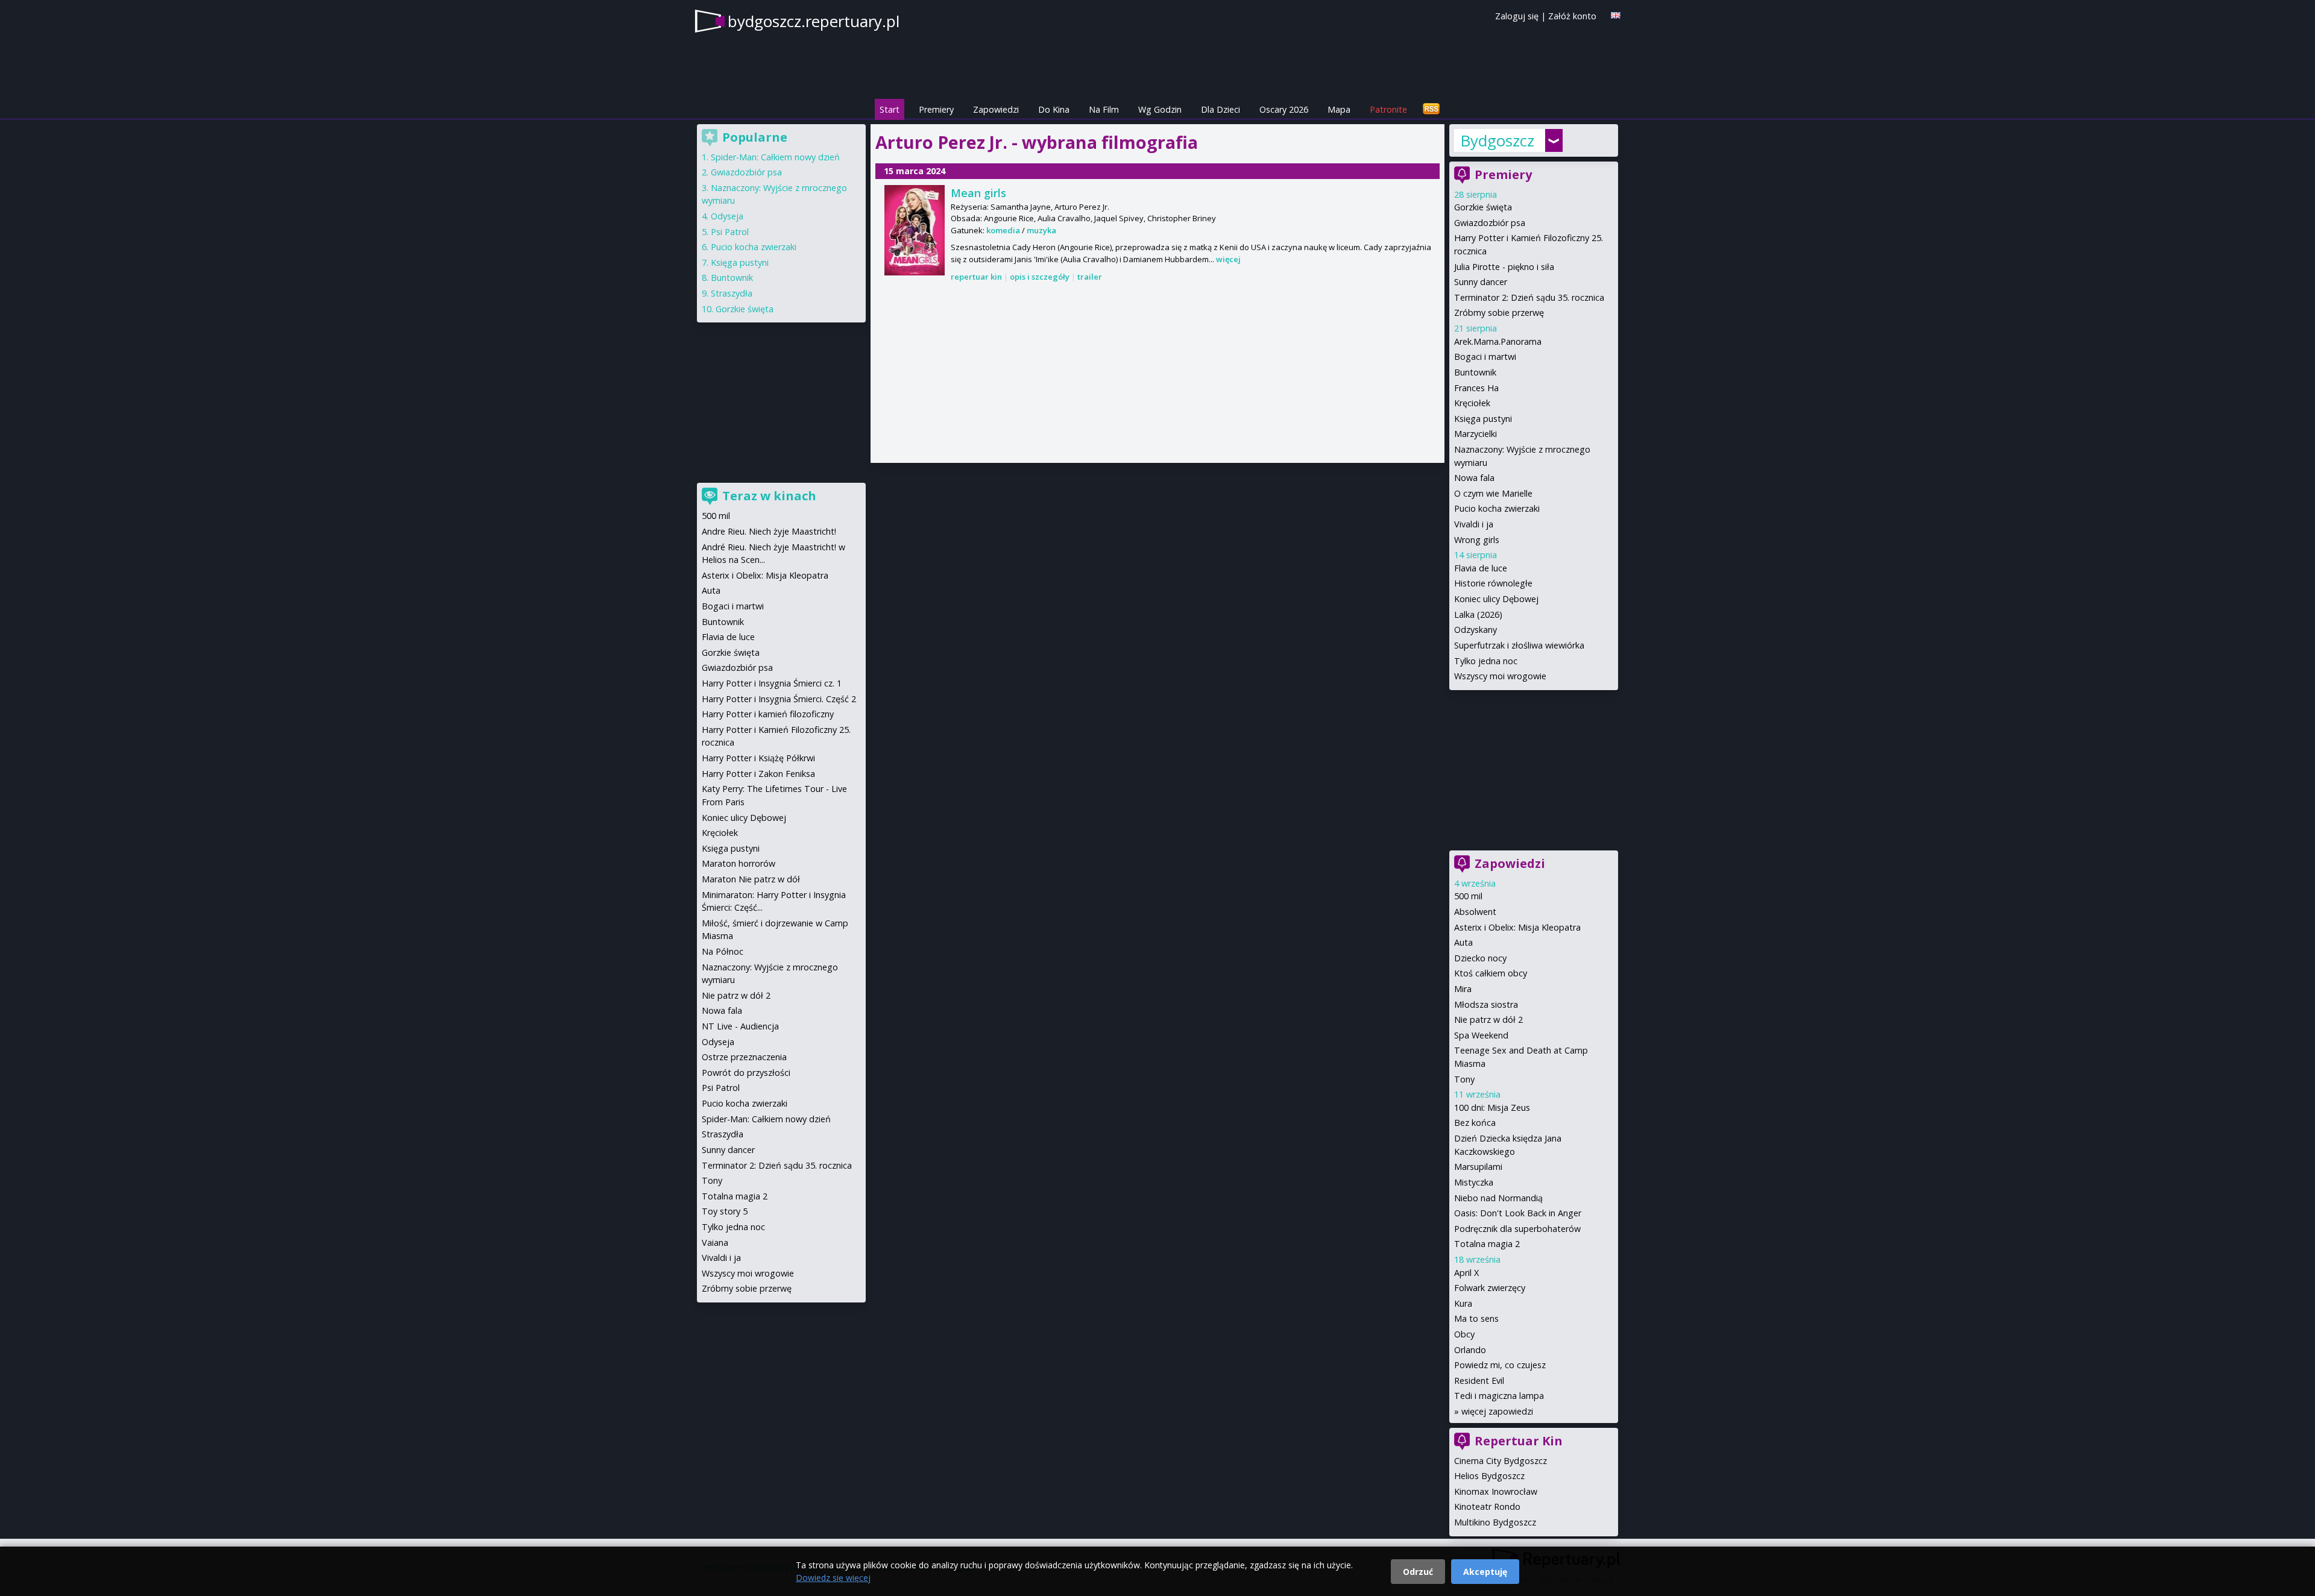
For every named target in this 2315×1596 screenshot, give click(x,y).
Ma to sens (1476, 1318)
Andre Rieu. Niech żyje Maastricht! (769, 531)
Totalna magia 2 (1487, 1244)
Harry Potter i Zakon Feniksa (758, 774)
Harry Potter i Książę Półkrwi (758, 758)
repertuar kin (976, 277)
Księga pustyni (1483, 419)
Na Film (1104, 109)
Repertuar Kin (1519, 1441)
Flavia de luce (1481, 568)
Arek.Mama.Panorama (1498, 341)
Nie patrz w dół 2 (1488, 1019)
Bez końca (1475, 1123)
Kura (1463, 1303)
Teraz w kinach (769, 496)
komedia (1003, 230)
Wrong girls (1477, 540)
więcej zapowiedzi (1497, 1411)
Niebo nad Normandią (1498, 1198)
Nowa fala (1474, 478)
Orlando (1470, 1350)
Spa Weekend (1481, 1035)
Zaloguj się (1517, 16)
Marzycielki (1476, 434)
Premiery (936, 109)
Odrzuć (1418, 1572)
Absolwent (1475, 912)
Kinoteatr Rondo (1487, 1506)
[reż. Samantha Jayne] (915, 230)
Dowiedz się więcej (833, 1578)
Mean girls (978, 193)
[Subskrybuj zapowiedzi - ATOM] (1431, 109)
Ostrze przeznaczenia (744, 1057)
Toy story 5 (725, 1211)
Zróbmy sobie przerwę (1499, 313)
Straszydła (732, 293)
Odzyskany (1476, 630)
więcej (1228, 259)
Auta (1463, 942)
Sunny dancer (1481, 282)
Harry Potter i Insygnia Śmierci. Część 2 (779, 699)
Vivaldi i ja (1474, 524)
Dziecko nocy (1480, 958)
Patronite (1388, 109)
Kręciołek (1472, 403)
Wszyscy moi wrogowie (1500, 676)
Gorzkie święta (1483, 207)
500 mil (1468, 896)
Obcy (1464, 1334)
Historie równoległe (1493, 583)
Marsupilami (1478, 1167)
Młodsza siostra (1486, 1004)
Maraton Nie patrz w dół (751, 879)
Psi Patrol (730, 232)
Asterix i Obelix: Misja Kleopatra (1517, 927)
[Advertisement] (1157, 374)
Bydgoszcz (1497, 140)
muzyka (1041, 230)
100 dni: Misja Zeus (1492, 1107)
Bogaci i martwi (1485, 357)
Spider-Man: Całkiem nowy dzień (775, 157)
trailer (1090, 277)
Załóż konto (1572, 16)
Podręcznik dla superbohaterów (1517, 1229)
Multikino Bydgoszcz (1495, 1522)
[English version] (1616, 15)
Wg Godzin (1160, 109)
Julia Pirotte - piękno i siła (1504, 267)
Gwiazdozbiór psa (1490, 223)
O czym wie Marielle (1493, 493)
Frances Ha (1476, 388)
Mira (1463, 989)
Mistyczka (1474, 1182)
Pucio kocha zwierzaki (1497, 508)
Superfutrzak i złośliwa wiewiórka (1519, 645)
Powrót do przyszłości (746, 1073)
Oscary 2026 (1284, 109)
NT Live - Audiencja (740, 1026)
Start (890, 109)
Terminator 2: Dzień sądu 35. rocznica (1529, 297)
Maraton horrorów (739, 863)
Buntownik (1475, 372)
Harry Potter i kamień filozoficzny (768, 714)
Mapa (1339, 109)
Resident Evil (1479, 1381)
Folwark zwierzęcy (1490, 1288)
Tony (1464, 1079)
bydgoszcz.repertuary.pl (814, 21)
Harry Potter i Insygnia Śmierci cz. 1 (772, 683)
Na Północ (723, 951)
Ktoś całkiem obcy (1491, 973)
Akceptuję (1485, 1572)
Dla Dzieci (1220, 109)
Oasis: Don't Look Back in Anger (1518, 1213)
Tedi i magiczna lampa (1499, 1396)
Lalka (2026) (1478, 614)
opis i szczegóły (1040, 277)
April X (1466, 1273)
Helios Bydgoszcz (1489, 1476)
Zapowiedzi (996, 109)
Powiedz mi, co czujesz (1500, 1365)
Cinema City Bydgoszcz (1501, 1461)
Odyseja (727, 216)
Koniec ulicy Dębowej (1496, 599)
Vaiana (715, 1243)
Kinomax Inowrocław (1496, 1491)
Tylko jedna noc (1486, 661)
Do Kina (1054, 109)
